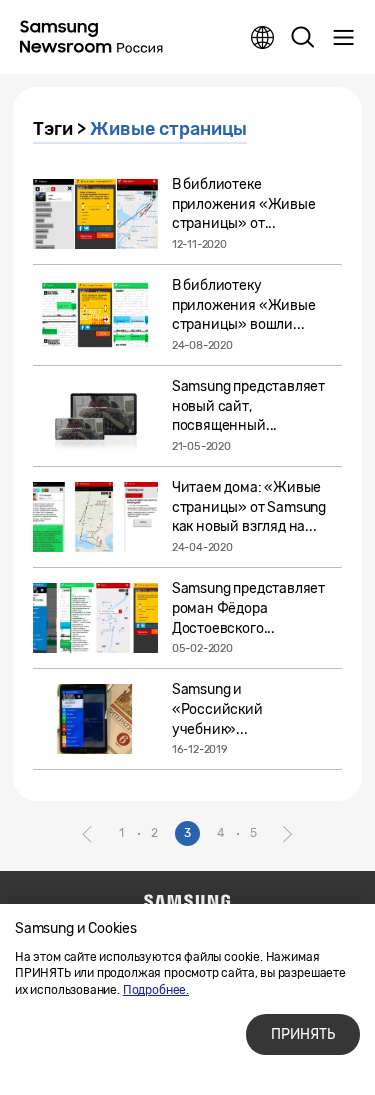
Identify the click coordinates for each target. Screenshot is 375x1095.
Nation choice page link (263, 38)
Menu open (343, 38)
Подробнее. (156, 990)
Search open (303, 38)
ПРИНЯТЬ (303, 1034)
